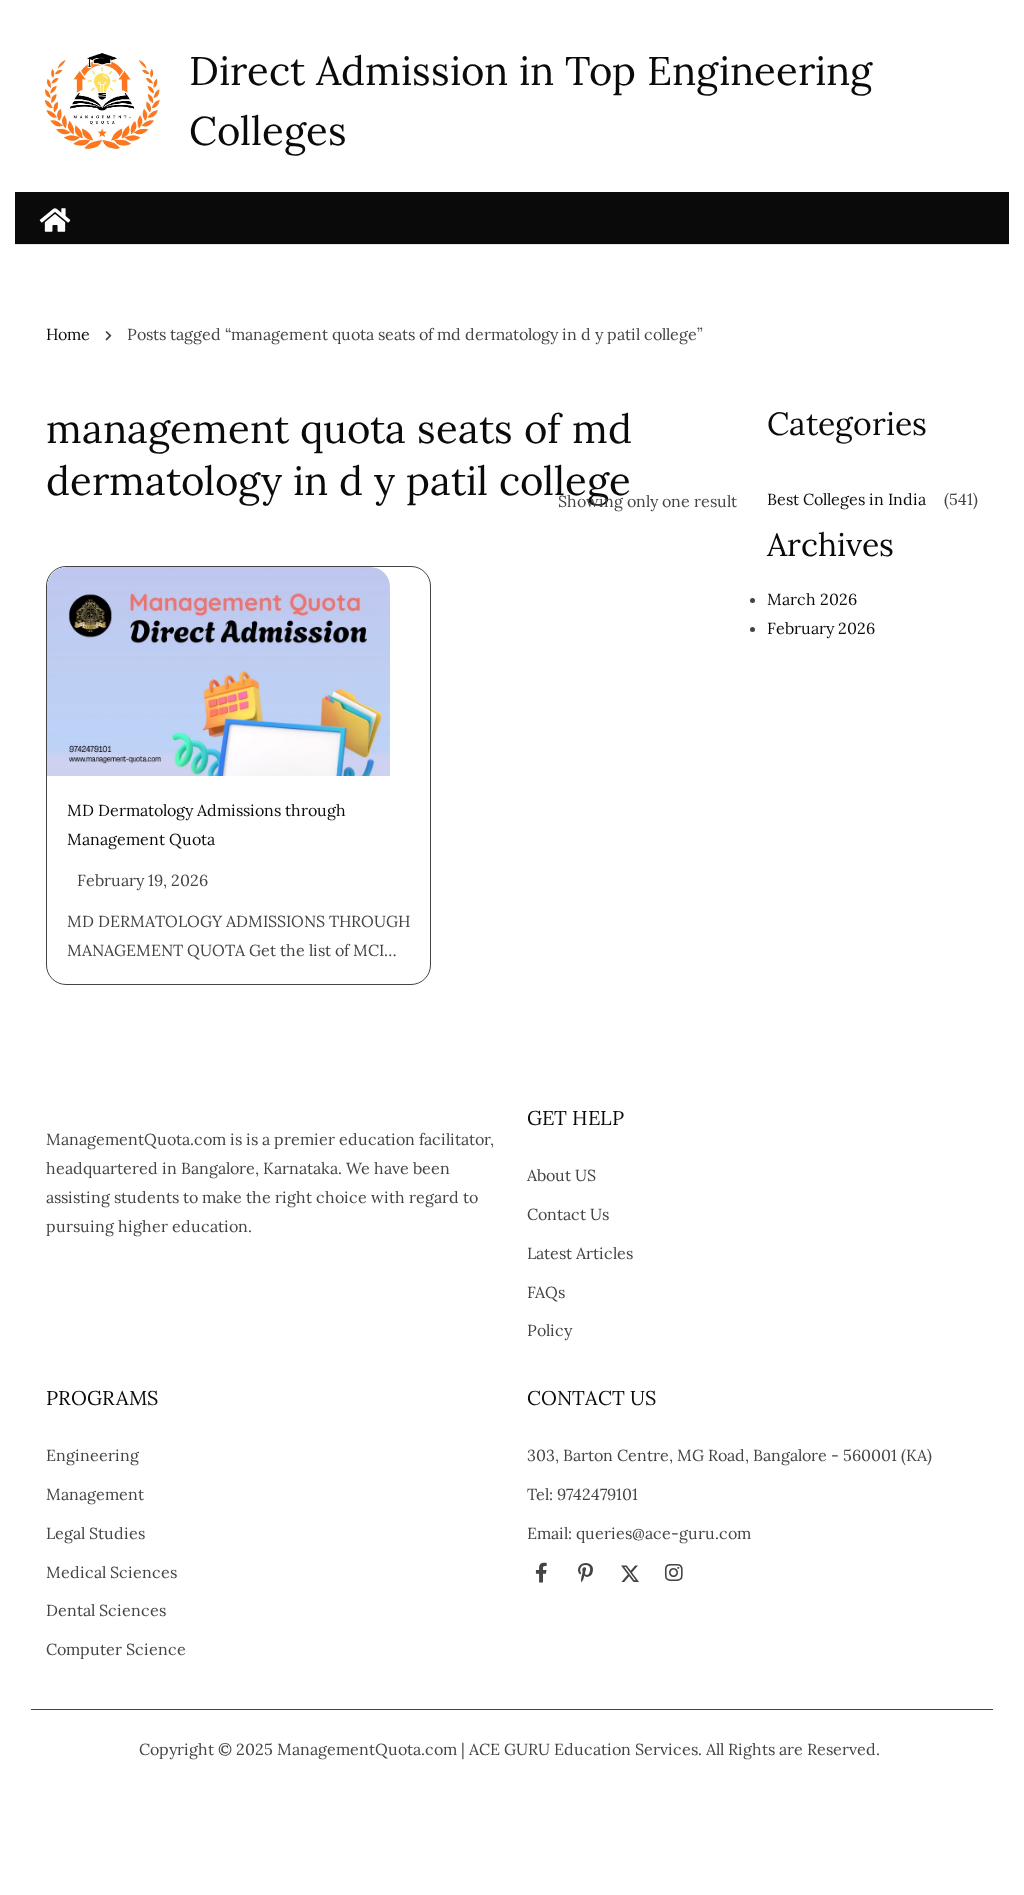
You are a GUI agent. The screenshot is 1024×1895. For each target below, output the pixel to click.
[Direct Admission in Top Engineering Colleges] (55, 220)
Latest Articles (580, 1253)
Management (95, 1494)
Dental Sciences (106, 1610)
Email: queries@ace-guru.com (639, 1533)
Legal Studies (95, 1533)
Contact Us (568, 1214)
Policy (549, 1330)
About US (561, 1175)
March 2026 (812, 599)
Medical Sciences (111, 1572)
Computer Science (116, 1649)
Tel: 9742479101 (582, 1494)
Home (68, 334)
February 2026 (821, 628)
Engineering (92, 1455)
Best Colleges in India (846, 499)
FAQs (546, 1292)
